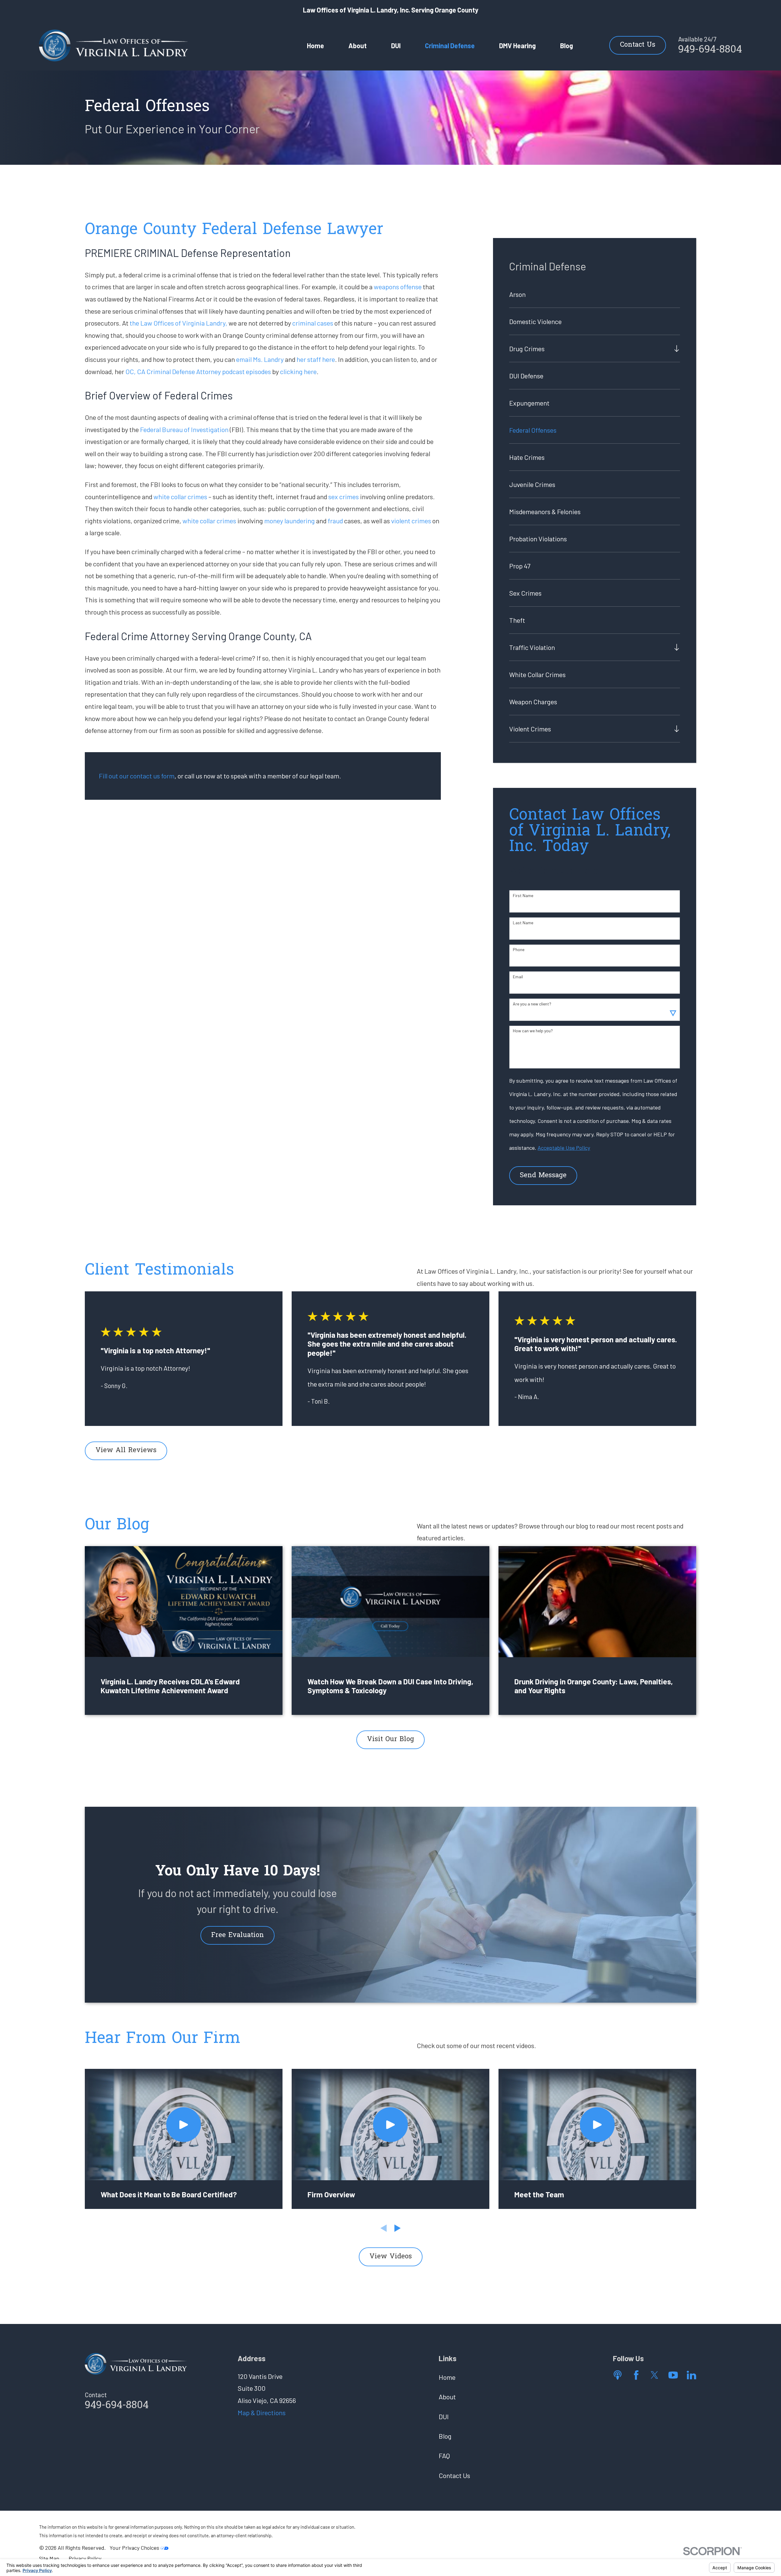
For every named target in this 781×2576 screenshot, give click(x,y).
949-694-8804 (710, 50)
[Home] (114, 45)
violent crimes (411, 521)
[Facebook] (636, 2375)
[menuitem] (595, 294)
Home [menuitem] (315, 45)
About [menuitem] (358, 45)
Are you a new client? (532, 1004)
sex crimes (344, 496)
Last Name (523, 923)
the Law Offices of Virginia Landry (178, 323)
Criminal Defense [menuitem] (450, 45)
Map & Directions (262, 2412)
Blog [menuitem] (567, 45)
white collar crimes (180, 496)
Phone (519, 950)
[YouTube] (673, 2375)
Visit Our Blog (390, 1740)
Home (447, 2377)
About (447, 2397)
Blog (445, 2436)
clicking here (298, 371)
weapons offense (398, 287)
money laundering (290, 521)
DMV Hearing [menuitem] (517, 45)
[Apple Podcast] (618, 2375)
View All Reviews (126, 1451)
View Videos (391, 2257)
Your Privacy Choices (135, 2548)
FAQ (444, 2455)
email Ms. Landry (260, 359)
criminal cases (313, 323)
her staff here (316, 359)
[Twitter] (655, 2375)
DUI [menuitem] (396, 45)
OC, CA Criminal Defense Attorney (173, 371)
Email (518, 977)
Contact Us (638, 45)
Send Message (543, 1176)
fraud (335, 521)
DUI (444, 2416)
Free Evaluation (238, 1936)
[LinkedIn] (691, 2375)
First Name (523, 896)
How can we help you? (533, 1031)
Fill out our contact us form (137, 776)
